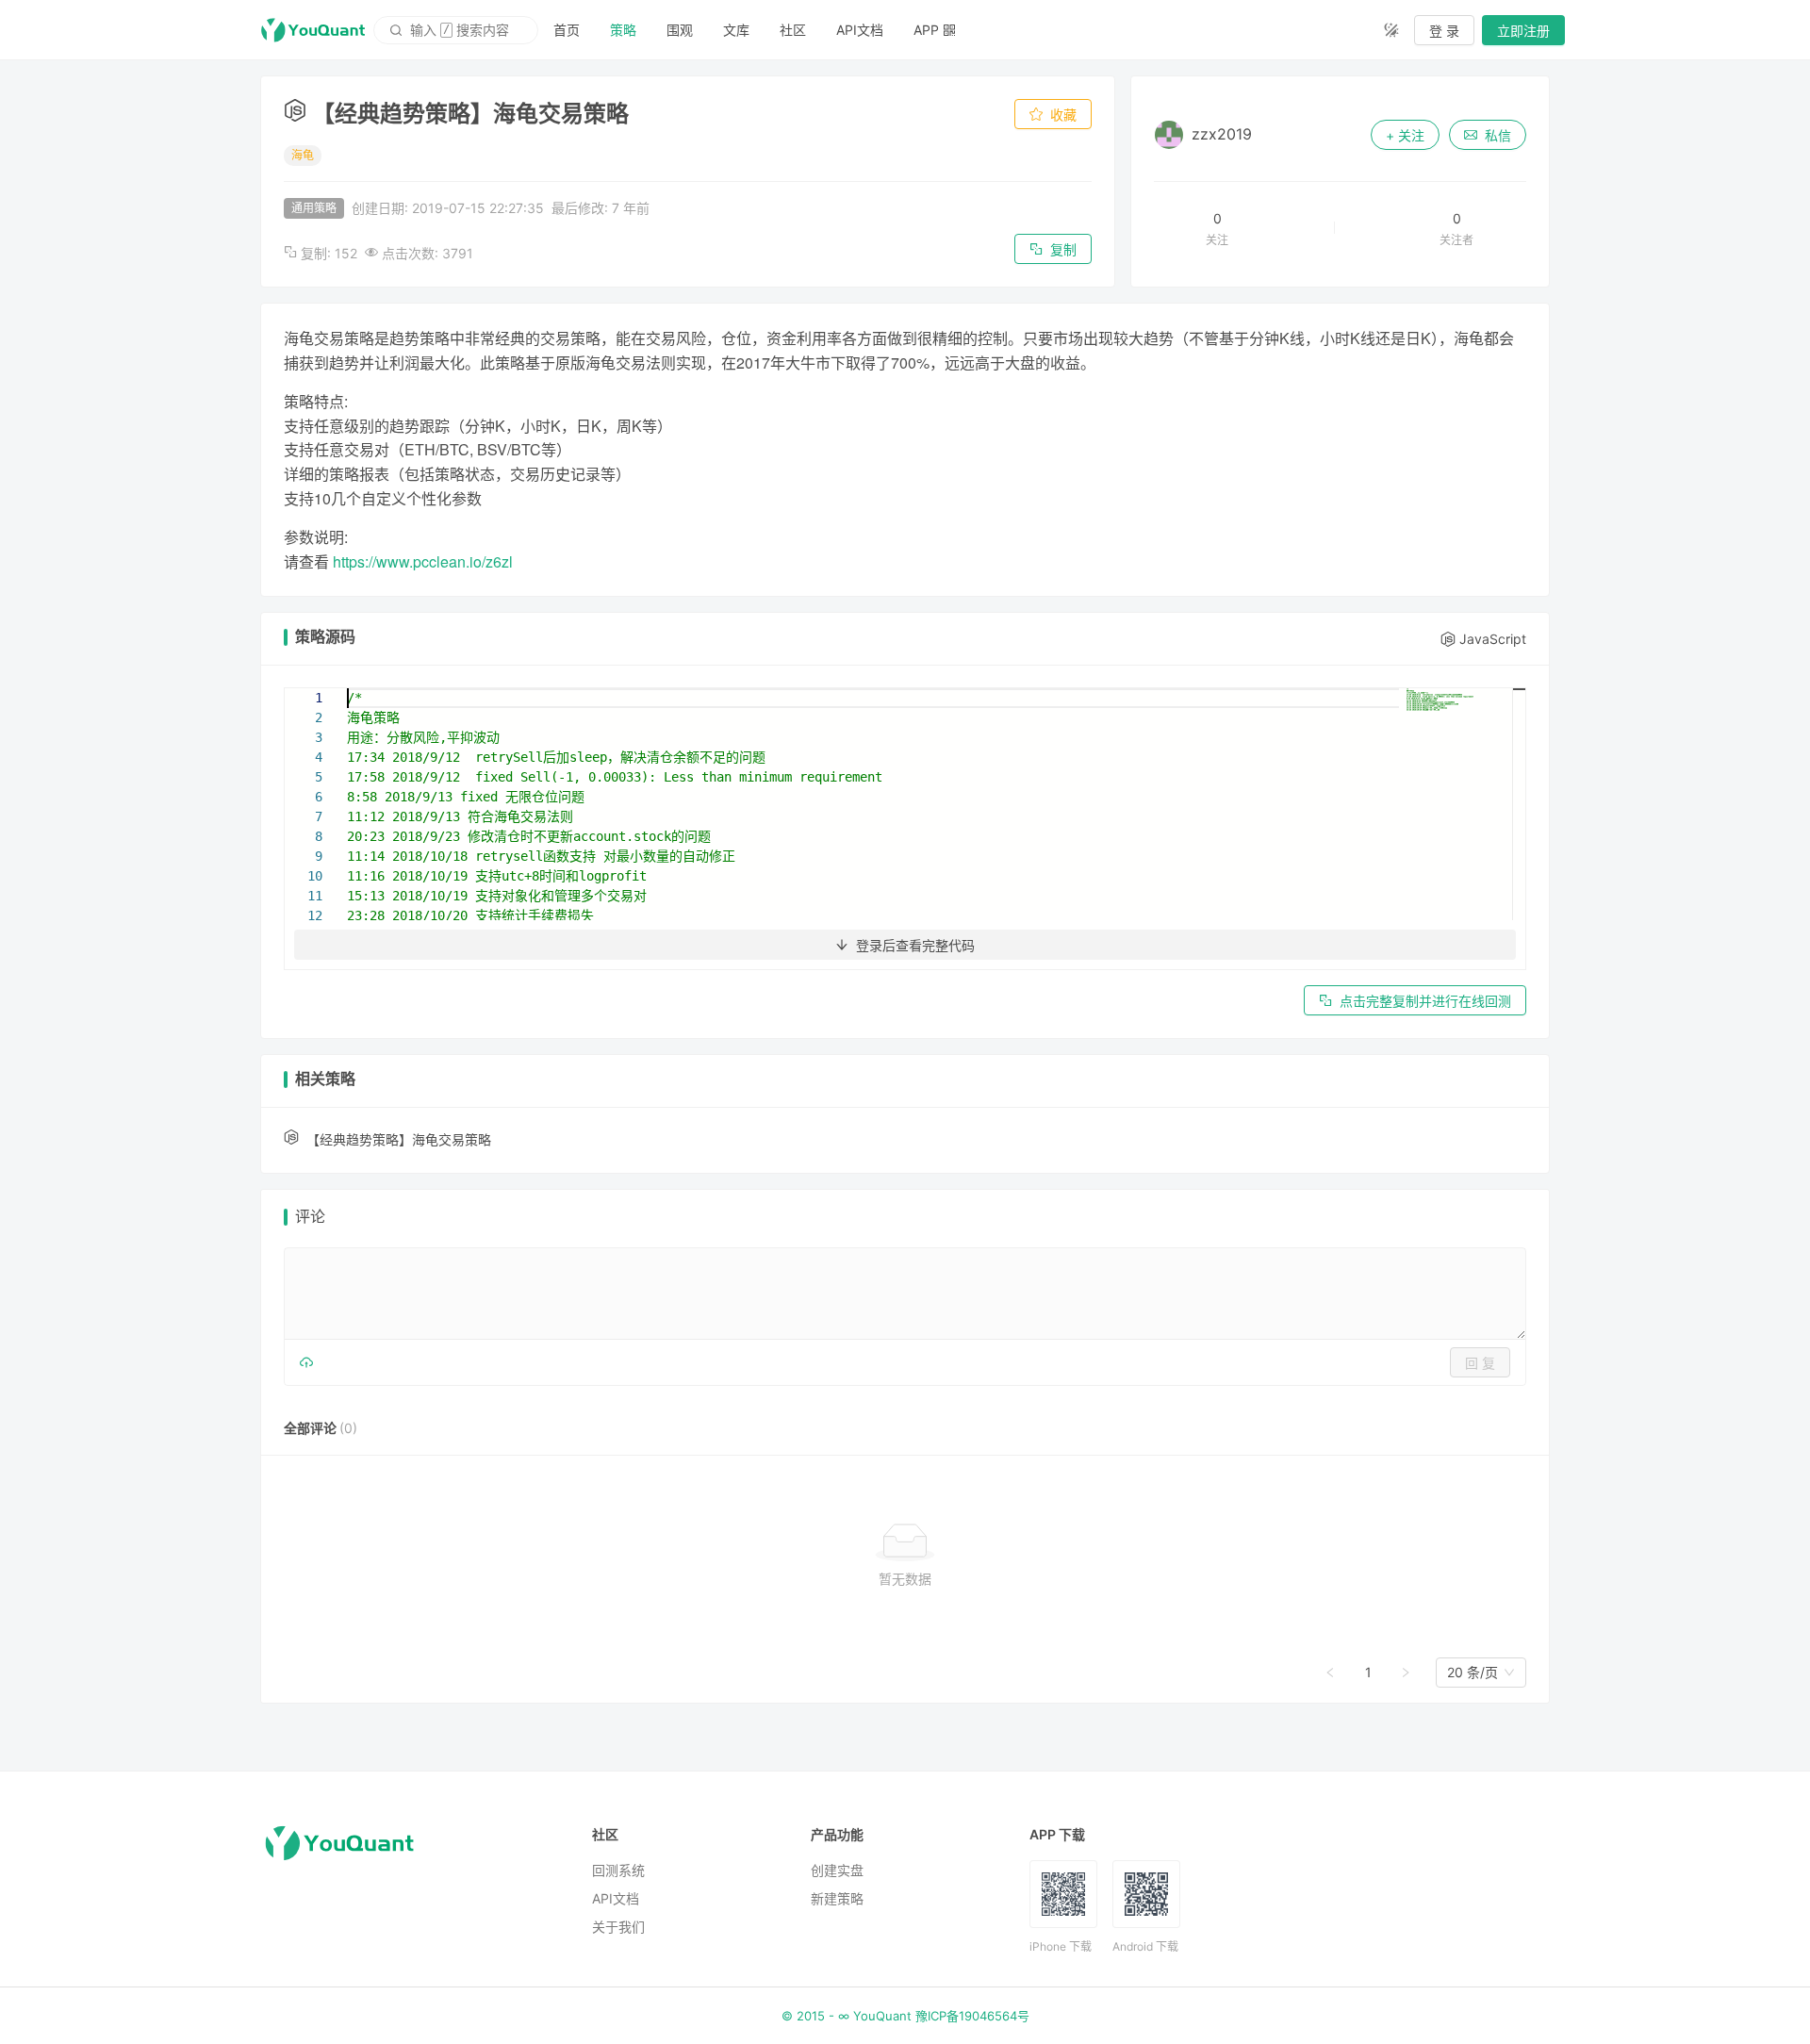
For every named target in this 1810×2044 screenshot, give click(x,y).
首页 (567, 30)
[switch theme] (1391, 30)
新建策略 (837, 1898)
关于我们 (618, 1927)
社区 (793, 30)
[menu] (954, 30)
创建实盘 (837, 1870)
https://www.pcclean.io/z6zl (423, 561)
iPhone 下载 (1061, 1946)
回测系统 (618, 1870)
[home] (313, 30)
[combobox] (1473, 1673)
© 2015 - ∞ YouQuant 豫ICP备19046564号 (905, 2016)
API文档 (860, 30)
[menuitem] (567, 30)
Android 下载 (1145, 1946)
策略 (623, 30)
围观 (680, 30)
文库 (736, 30)
